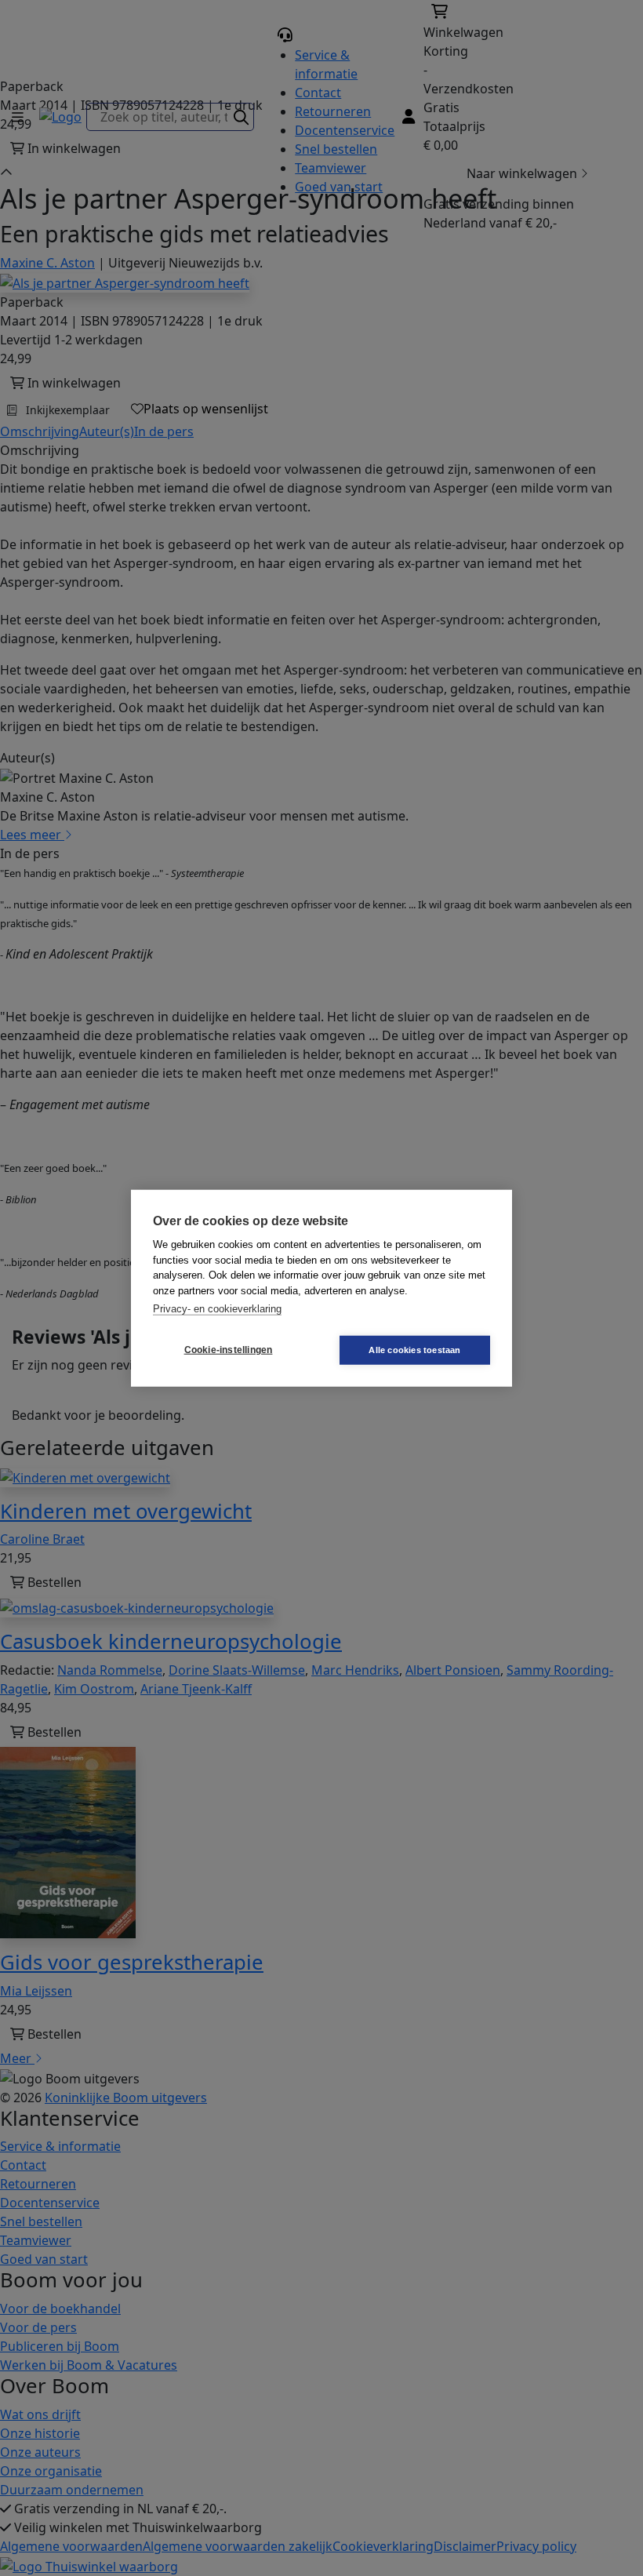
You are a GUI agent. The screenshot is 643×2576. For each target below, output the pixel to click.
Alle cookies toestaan (414, 1349)
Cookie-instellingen (229, 1350)
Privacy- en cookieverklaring (217, 1309)
